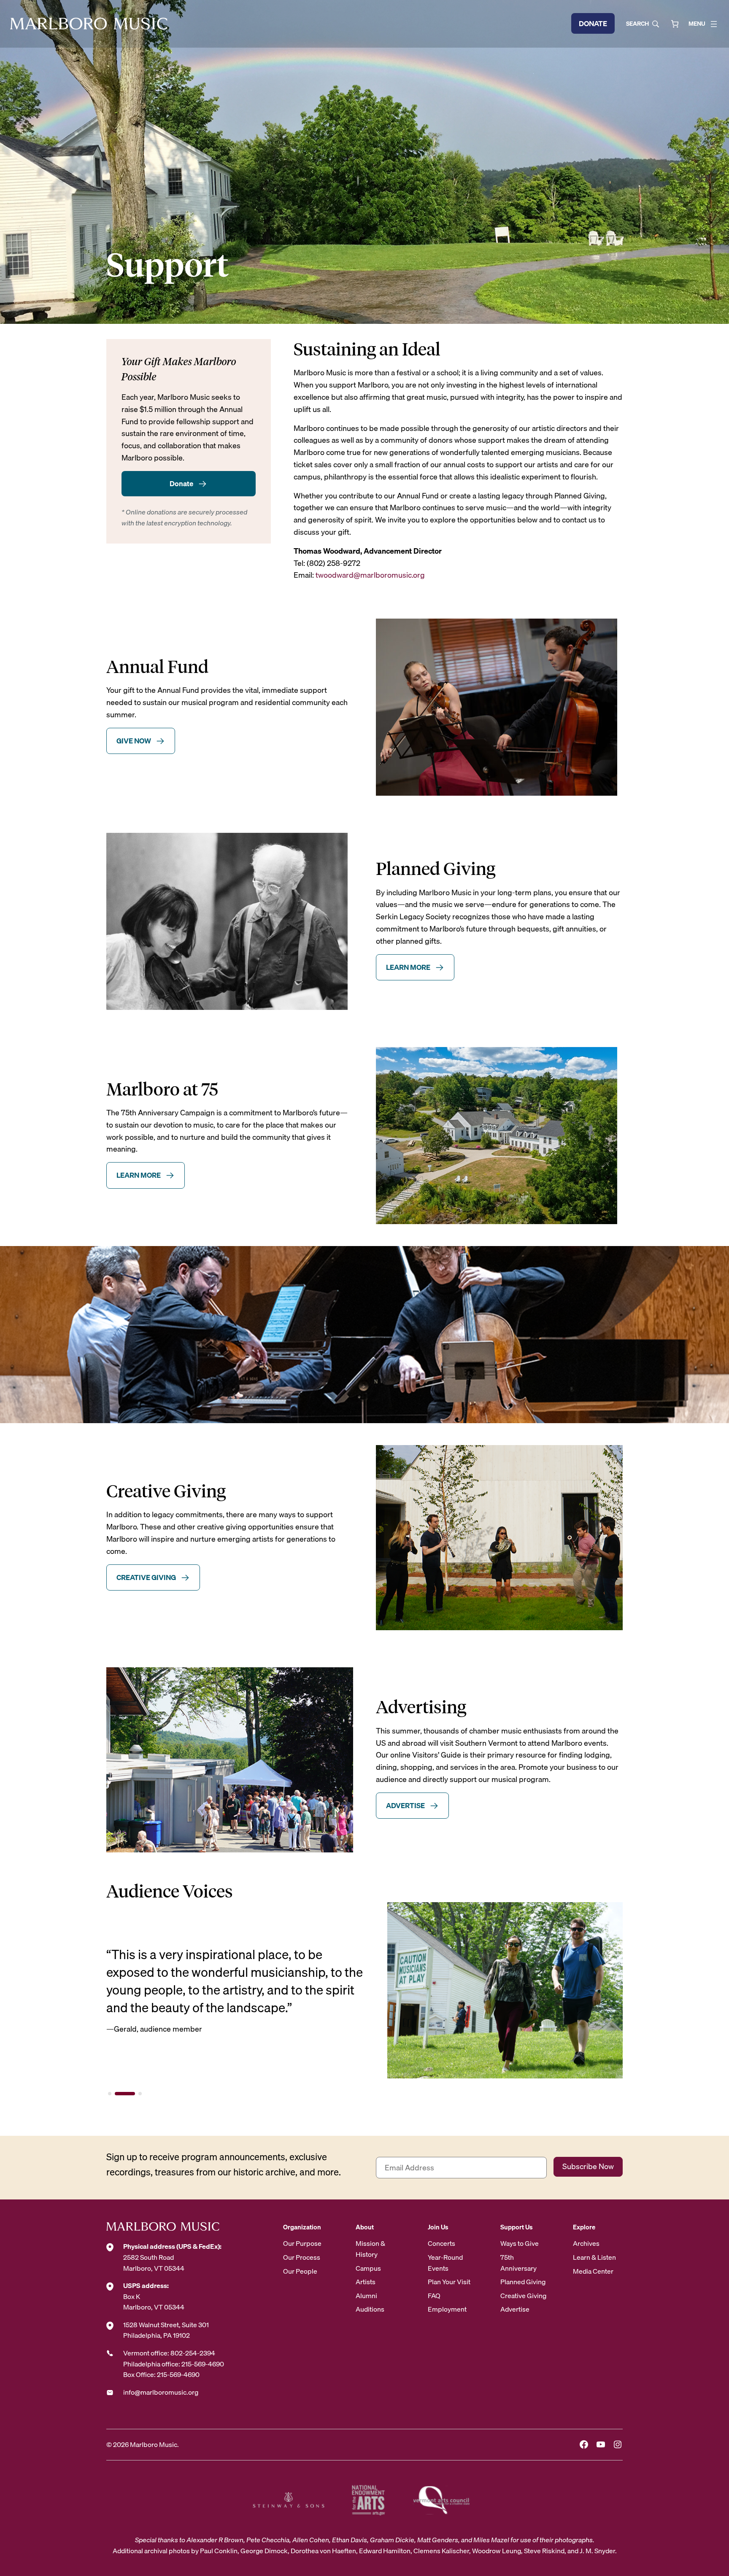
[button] (110, 2094)
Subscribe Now (588, 2166)
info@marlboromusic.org (161, 2392)
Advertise (405, 1805)
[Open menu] (714, 24)
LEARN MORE (408, 967)
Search (637, 24)
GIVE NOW (134, 741)
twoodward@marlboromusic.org (370, 575)
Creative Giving (146, 1577)
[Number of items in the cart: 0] (675, 24)
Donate (593, 23)
